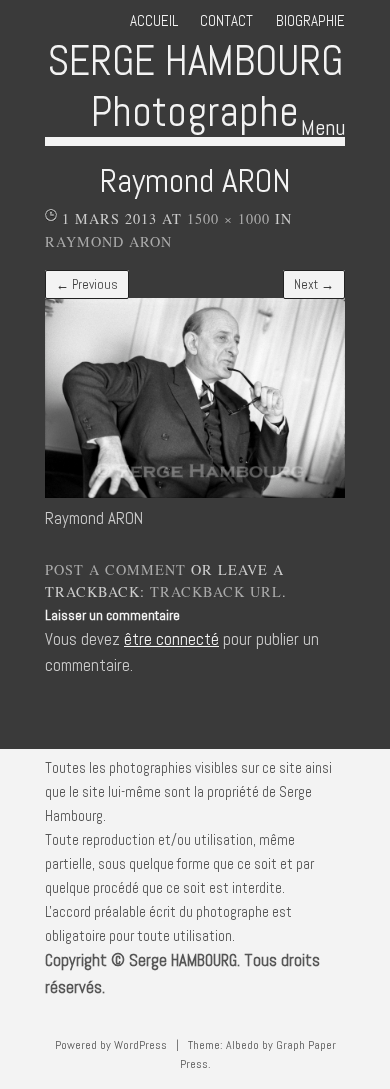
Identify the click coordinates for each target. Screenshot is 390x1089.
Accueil (154, 20)
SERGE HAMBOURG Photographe (195, 85)
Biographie (310, 20)
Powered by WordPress (111, 1045)
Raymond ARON (108, 241)
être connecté (171, 639)
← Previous (87, 284)
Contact (226, 20)
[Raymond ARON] (195, 492)
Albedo (242, 1045)
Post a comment (115, 569)
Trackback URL (216, 591)
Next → (314, 284)
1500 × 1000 (228, 218)
